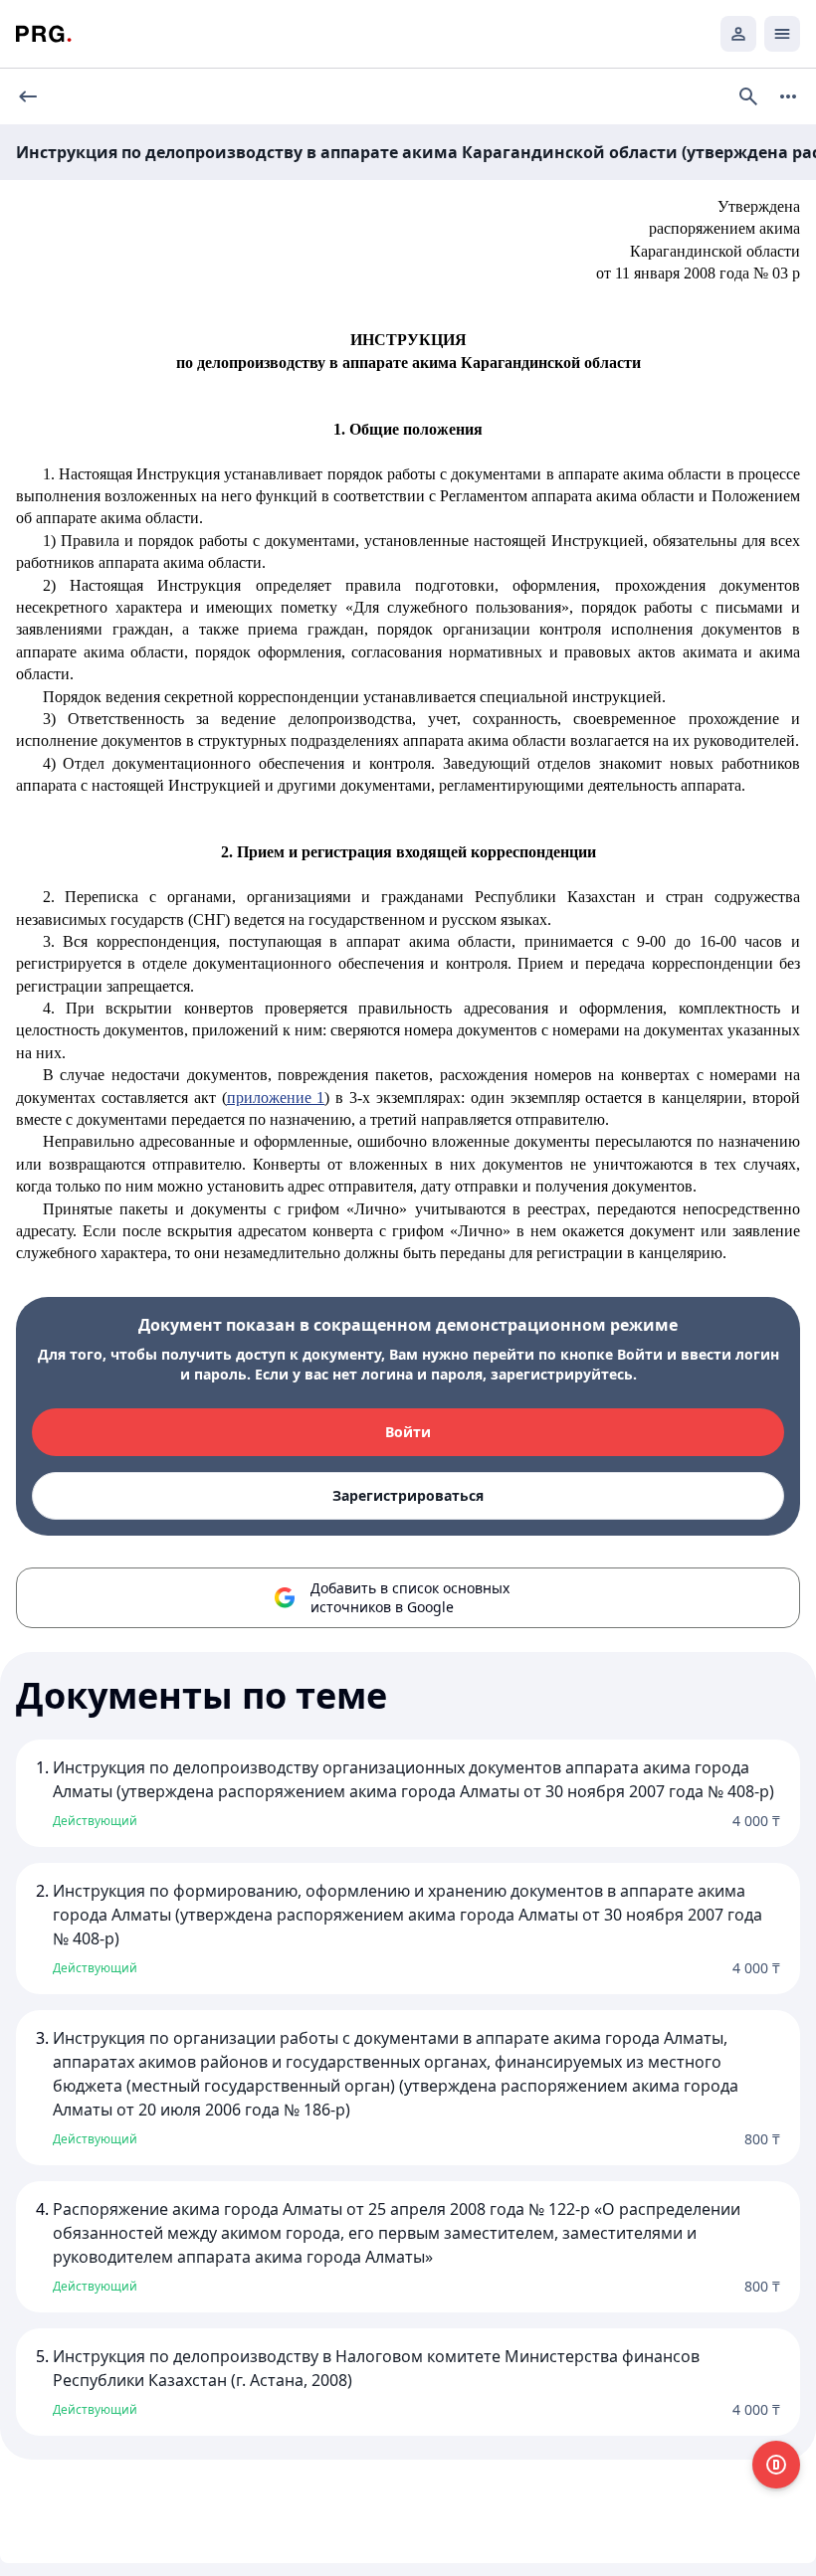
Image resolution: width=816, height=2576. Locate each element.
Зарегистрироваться (408, 1495)
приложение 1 (276, 1098)
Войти (408, 1432)
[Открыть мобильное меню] (782, 34)
